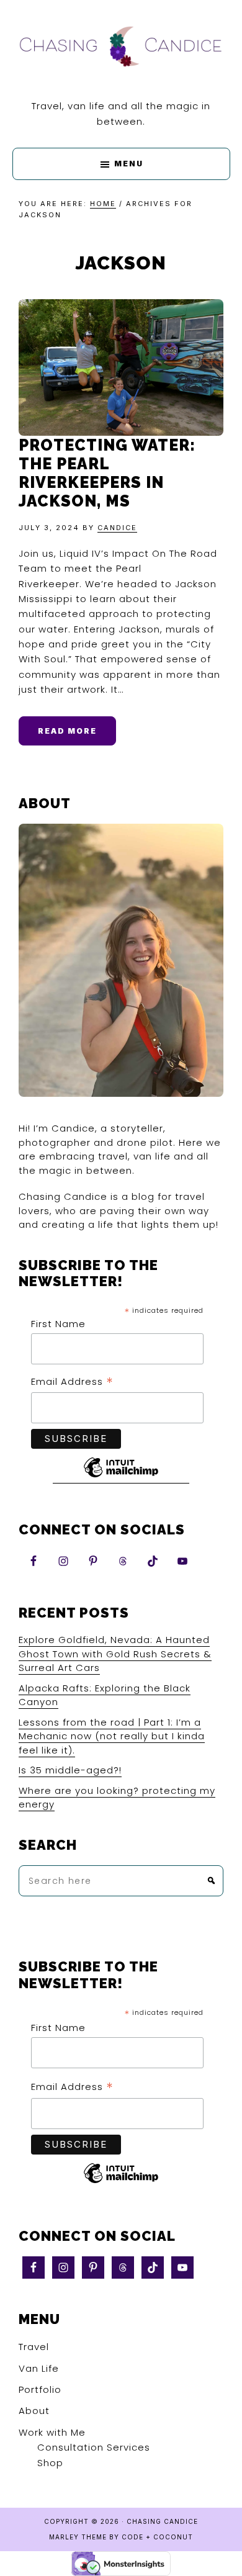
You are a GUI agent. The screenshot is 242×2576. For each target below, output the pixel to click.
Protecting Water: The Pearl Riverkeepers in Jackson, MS (107, 473)
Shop (50, 2463)
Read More (67, 731)
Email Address (72, 1382)
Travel (34, 2347)
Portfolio (40, 2389)
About (34, 2411)
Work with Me (52, 2432)
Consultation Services (94, 2447)
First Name (58, 1324)
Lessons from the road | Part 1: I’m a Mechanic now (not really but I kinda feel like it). (112, 1736)
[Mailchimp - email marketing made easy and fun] (121, 1477)
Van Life (39, 2368)
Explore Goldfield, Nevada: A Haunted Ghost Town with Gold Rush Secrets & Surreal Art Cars (115, 1654)
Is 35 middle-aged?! (70, 1770)
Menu (129, 164)
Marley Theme (78, 2537)
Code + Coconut (157, 2537)
